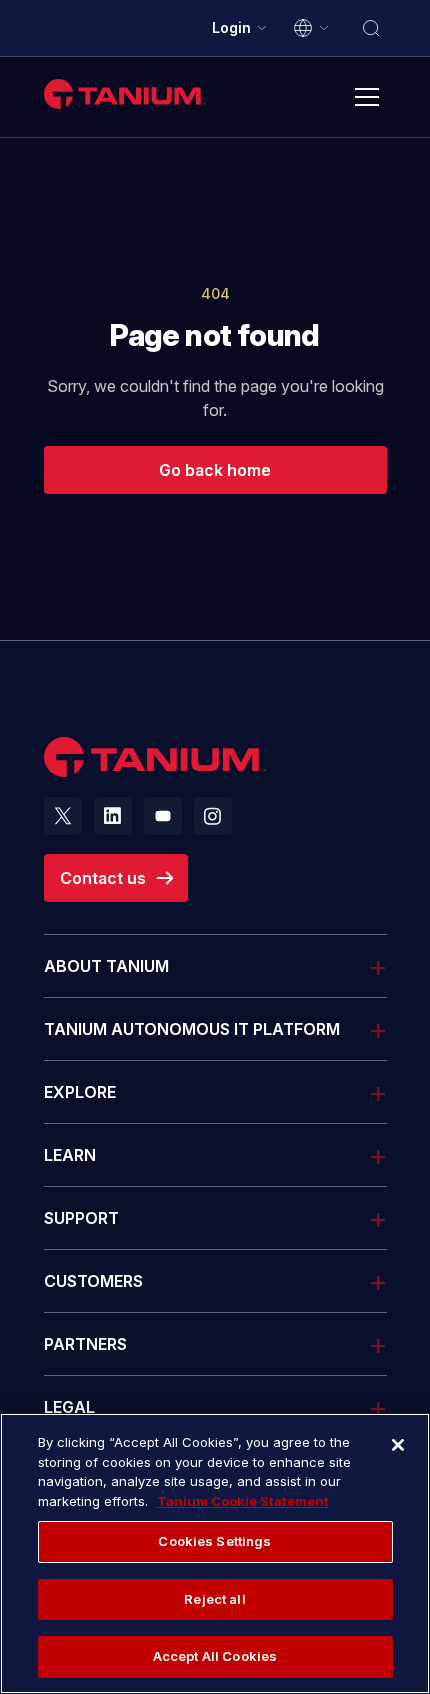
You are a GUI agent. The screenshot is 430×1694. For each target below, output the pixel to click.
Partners (85, 1344)
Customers (93, 1281)
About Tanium (106, 966)
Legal (69, 1407)
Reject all (214, 1599)
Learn (70, 1155)
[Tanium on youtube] (163, 816)
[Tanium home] (125, 93)
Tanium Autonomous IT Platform (192, 1029)
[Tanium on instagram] (213, 816)
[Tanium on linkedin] (113, 816)
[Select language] (312, 28)
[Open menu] (367, 97)
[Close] (398, 1445)
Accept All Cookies (215, 1656)
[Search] (371, 28)
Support (81, 1217)
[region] (215, 1553)
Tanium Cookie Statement (243, 1501)
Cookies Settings (214, 1541)
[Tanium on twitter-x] (63, 816)
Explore (80, 1092)
